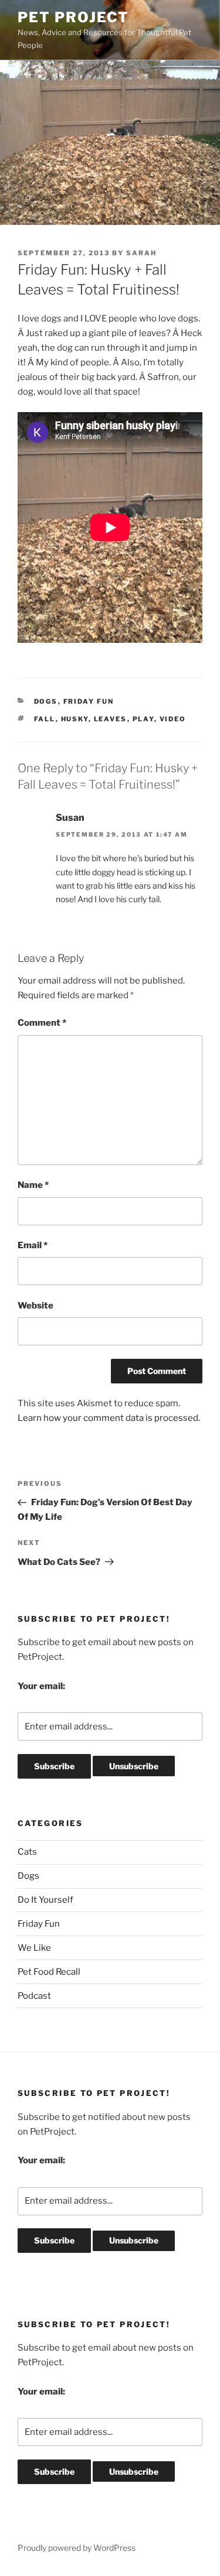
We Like (34, 1948)
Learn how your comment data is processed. (109, 1418)
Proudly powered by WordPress (77, 2548)
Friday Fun (89, 701)
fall (45, 719)
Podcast (34, 1996)
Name (33, 1185)
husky (75, 719)
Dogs (46, 701)
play (143, 719)
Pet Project (73, 17)
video (173, 719)
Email (33, 1245)
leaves (111, 719)
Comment (42, 1023)
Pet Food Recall (49, 1972)
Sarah (141, 253)
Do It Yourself (45, 1900)
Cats (27, 1852)
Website (35, 1306)
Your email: (41, 1686)
